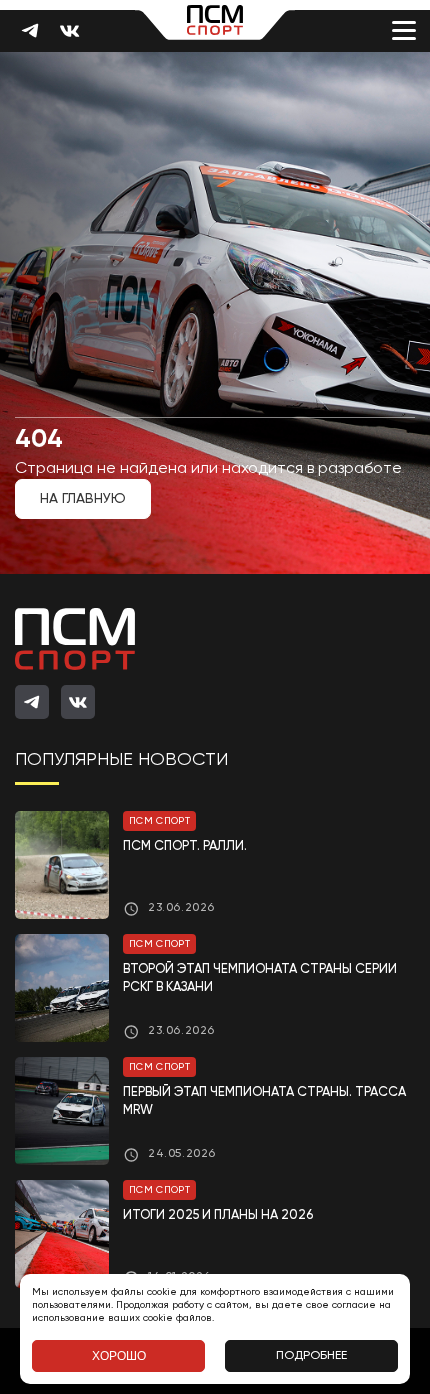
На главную (83, 499)
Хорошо (119, 1356)
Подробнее (311, 1356)
